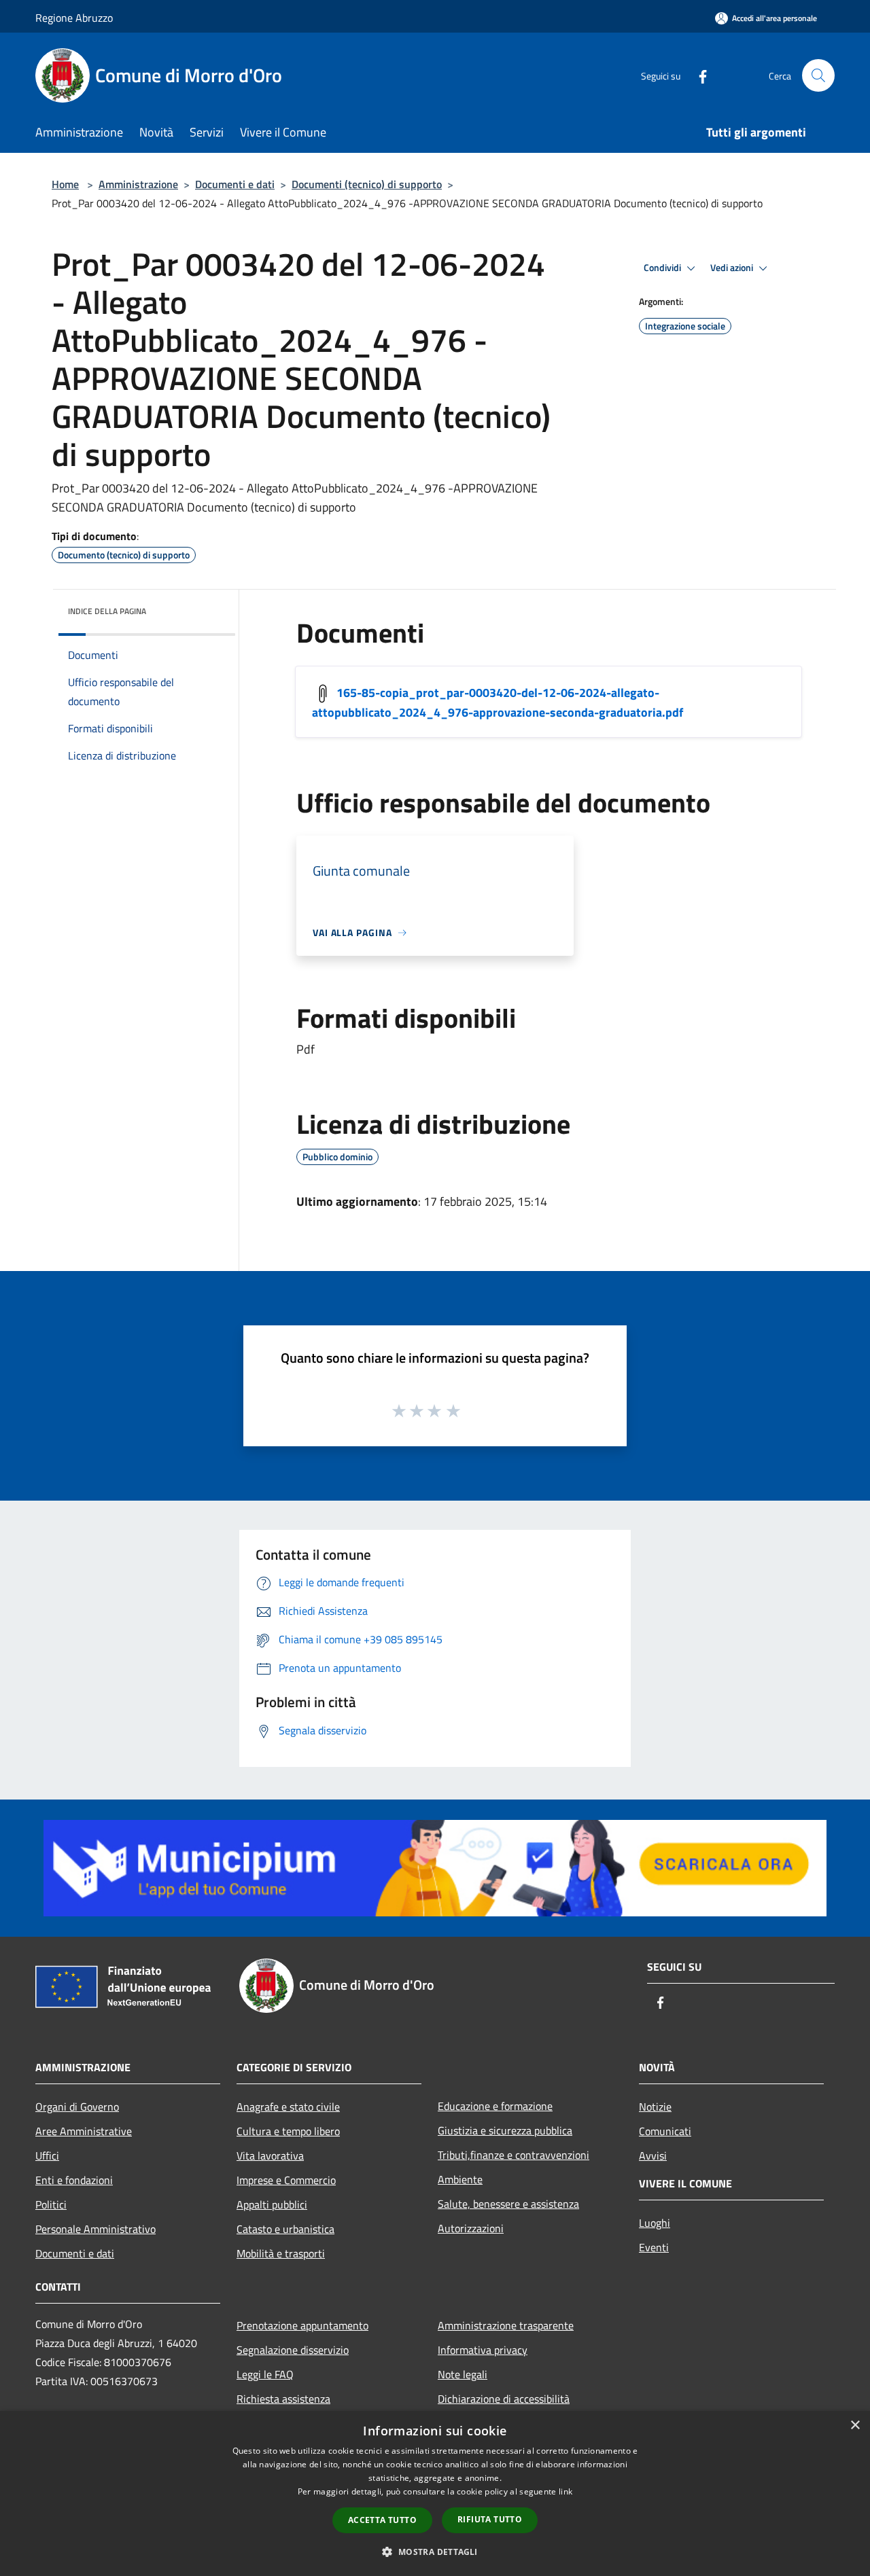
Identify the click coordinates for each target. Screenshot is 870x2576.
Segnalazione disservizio (293, 2350)
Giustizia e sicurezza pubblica (505, 2130)
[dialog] (435, 2493)
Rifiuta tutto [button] (490, 2519)
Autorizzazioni (471, 2228)
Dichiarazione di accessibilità (504, 2399)
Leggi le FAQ (265, 2374)
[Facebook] (697, 75)
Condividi (663, 268)
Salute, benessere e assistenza (508, 2204)
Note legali (463, 2374)
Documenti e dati (235, 184)
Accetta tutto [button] (382, 2520)
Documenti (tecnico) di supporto (367, 184)
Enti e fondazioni (74, 2180)
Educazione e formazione (495, 2106)
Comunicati (665, 2131)
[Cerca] (818, 75)
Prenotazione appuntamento (302, 2325)
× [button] (855, 2426)
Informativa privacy (483, 2350)
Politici (51, 2204)
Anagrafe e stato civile (288, 2107)
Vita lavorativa (270, 2155)
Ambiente (460, 2179)
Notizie (655, 2107)
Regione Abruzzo (74, 18)
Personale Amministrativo (95, 2229)
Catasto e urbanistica (285, 2229)
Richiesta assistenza (283, 2399)
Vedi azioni (733, 268)
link (565, 2491)
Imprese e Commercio (286, 2180)
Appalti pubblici (272, 2204)
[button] (435, 2552)
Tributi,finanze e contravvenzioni (514, 2155)
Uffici (47, 2155)
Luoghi (655, 2223)
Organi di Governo (77, 2107)
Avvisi (653, 2155)
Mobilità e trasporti (281, 2253)
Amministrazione (138, 184)
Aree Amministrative (84, 2131)
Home (65, 184)
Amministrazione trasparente (506, 2325)
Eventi (654, 2247)
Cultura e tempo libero (288, 2131)
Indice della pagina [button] (107, 611)
